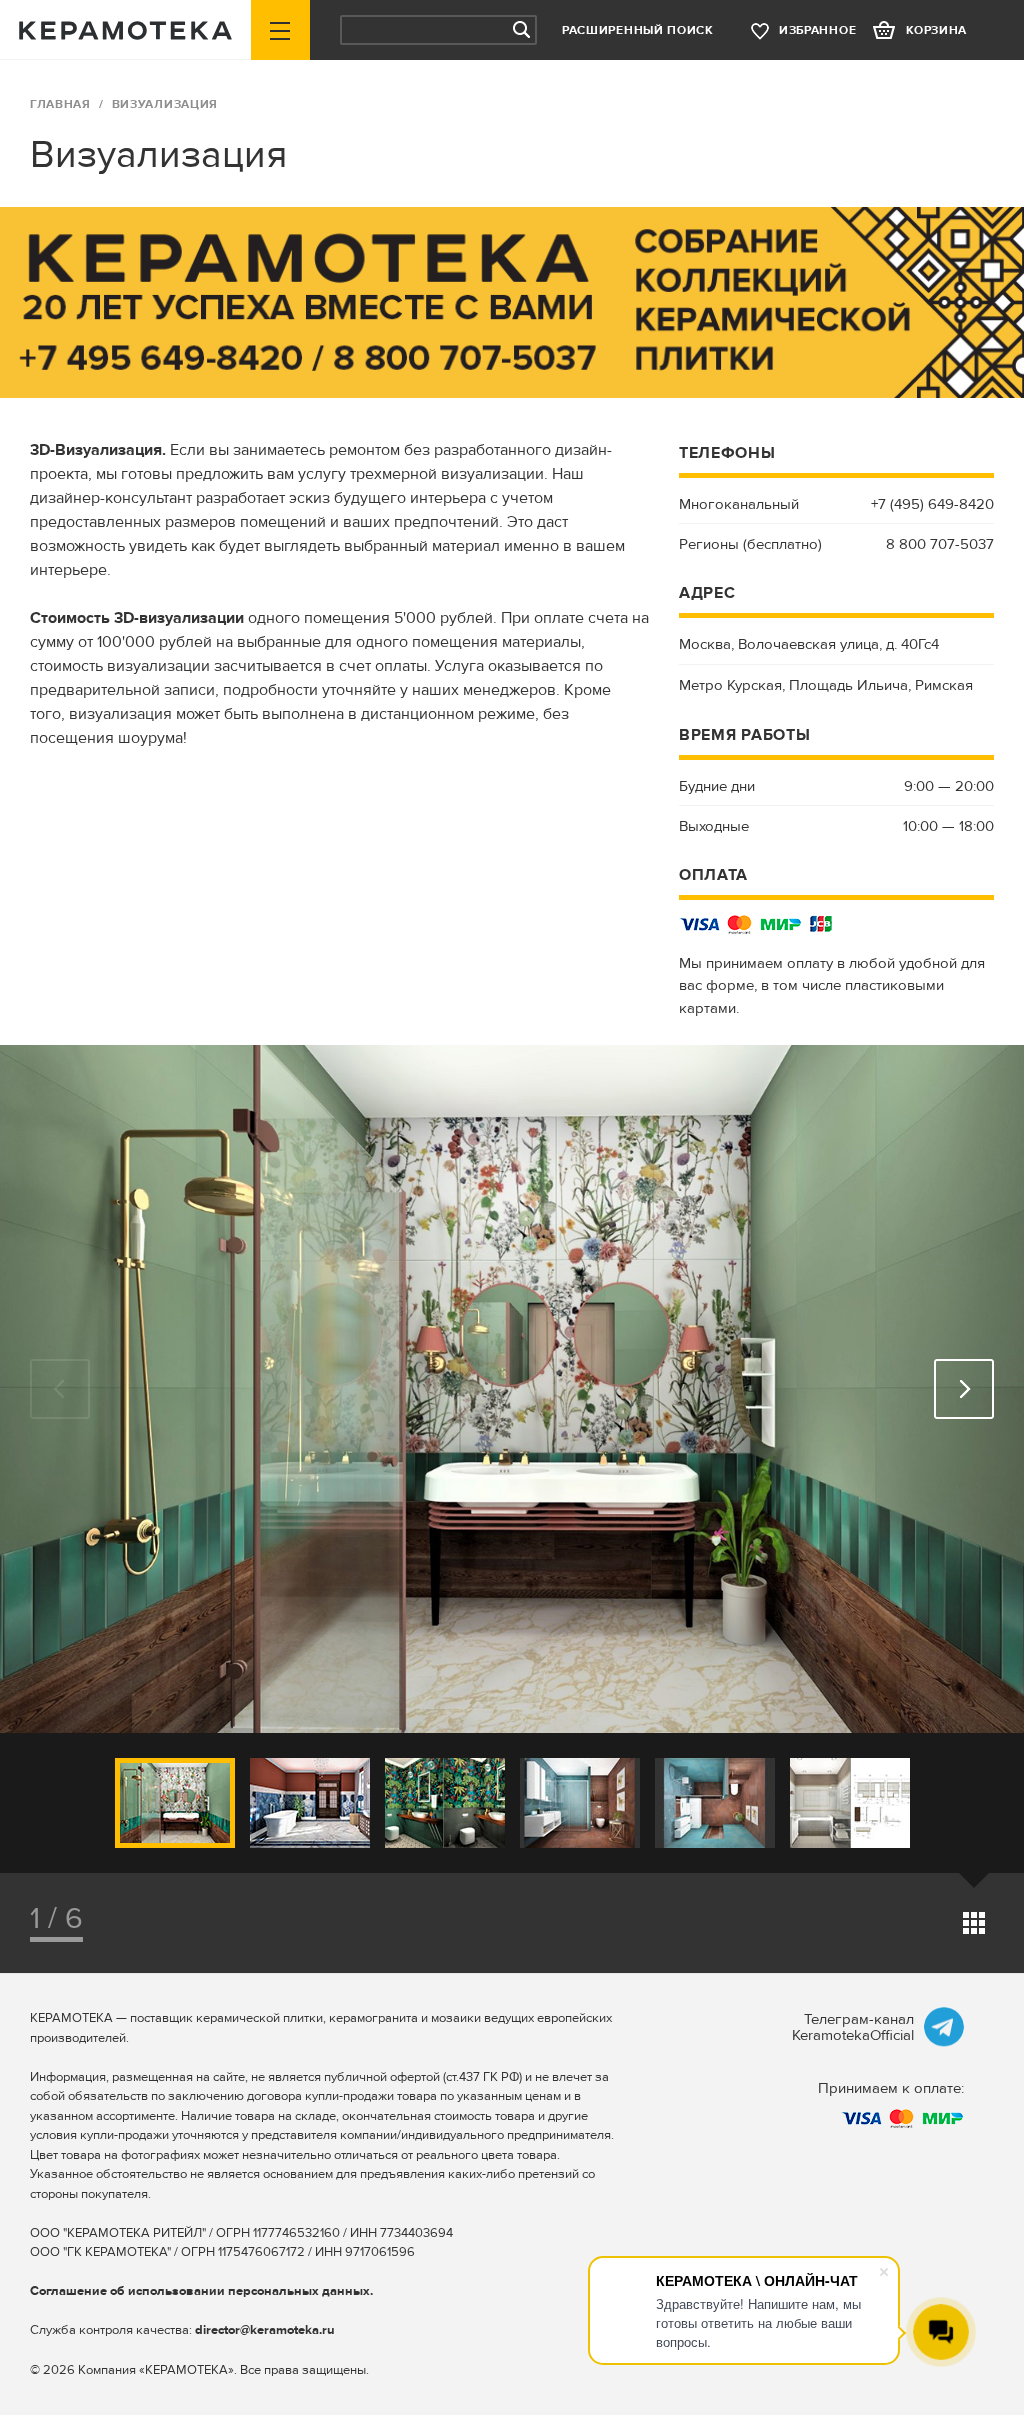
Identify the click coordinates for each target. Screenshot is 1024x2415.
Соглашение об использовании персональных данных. (201, 2291)
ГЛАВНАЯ (60, 104)
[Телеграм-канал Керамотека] (944, 2027)
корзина (936, 30)
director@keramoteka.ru (265, 2330)
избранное (817, 30)
